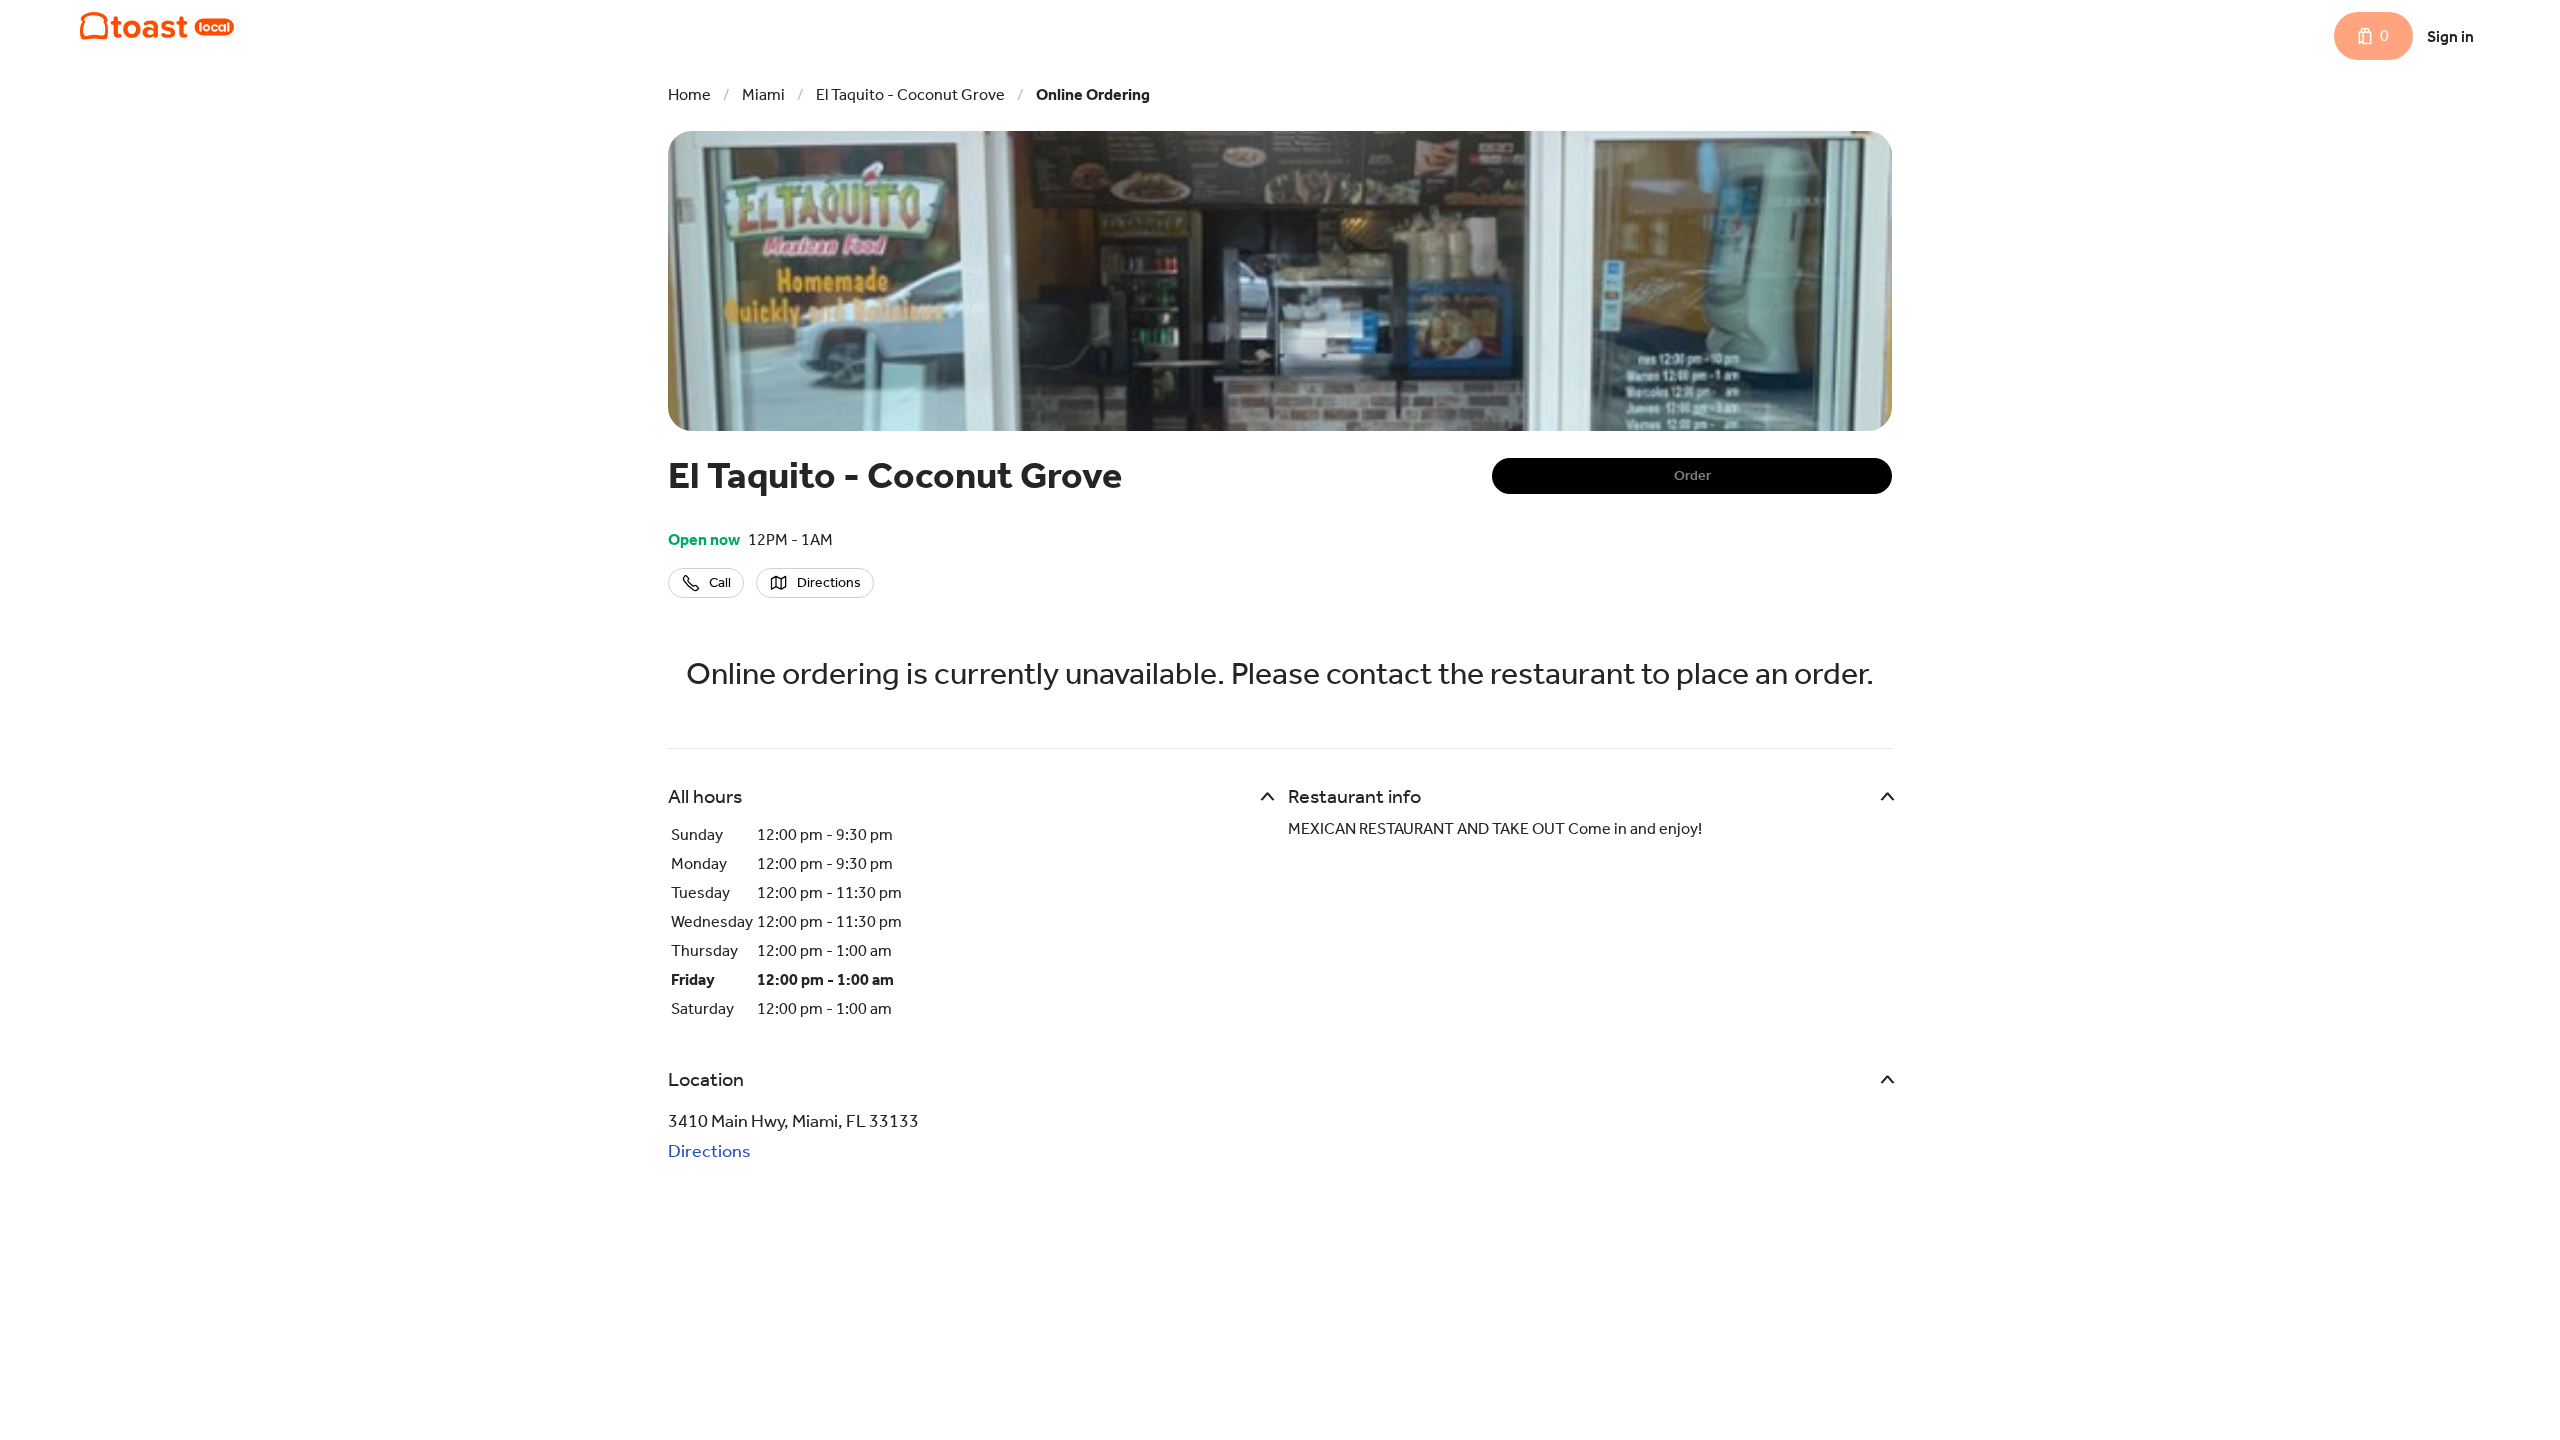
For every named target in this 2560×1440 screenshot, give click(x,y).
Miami (763, 94)
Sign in (2450, 36)
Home (689, 94)
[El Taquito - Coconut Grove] (157, 26)
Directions (709, 1151)
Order (1692, 475)
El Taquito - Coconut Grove (910, 94)
